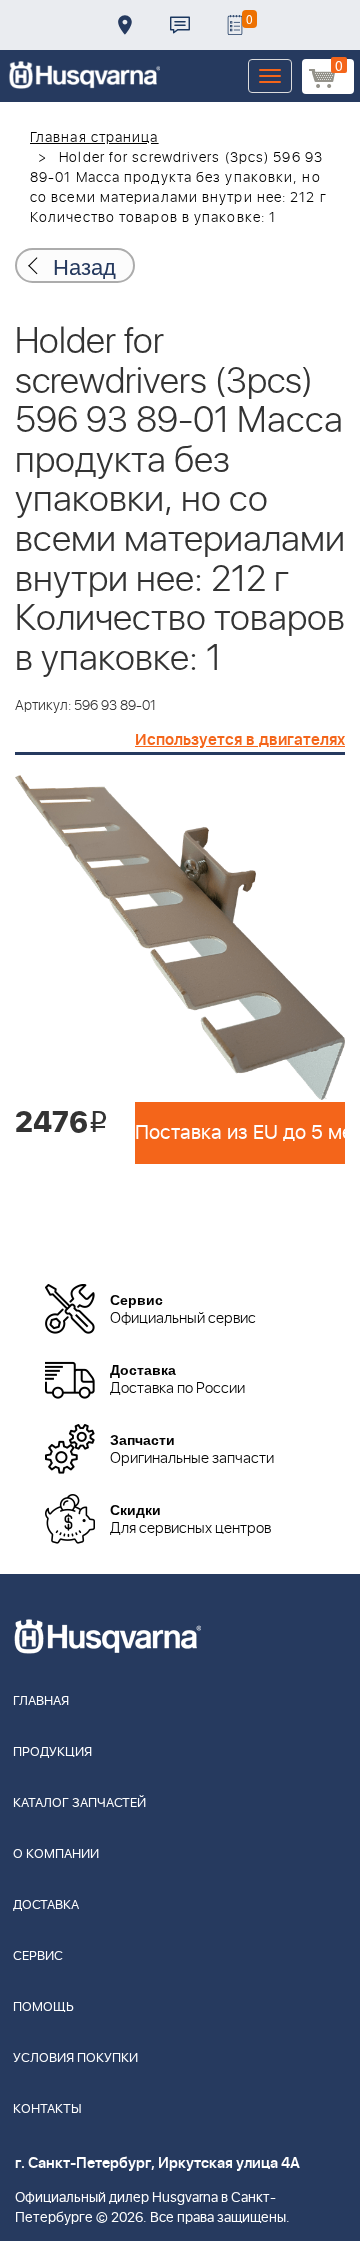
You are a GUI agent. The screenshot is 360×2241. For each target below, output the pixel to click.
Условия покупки (75, 2058)
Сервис (38, 1956)
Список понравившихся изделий (235, 25)
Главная (41, 1701)
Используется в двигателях (240, 740)
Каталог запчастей (79, 1803)
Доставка (125, 25)
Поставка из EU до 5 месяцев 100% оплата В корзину (240, 1133)
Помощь (43, 2007)
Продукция (52, 1752)
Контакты (180, 25)
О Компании (56, 1854)
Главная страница (94, 138)
